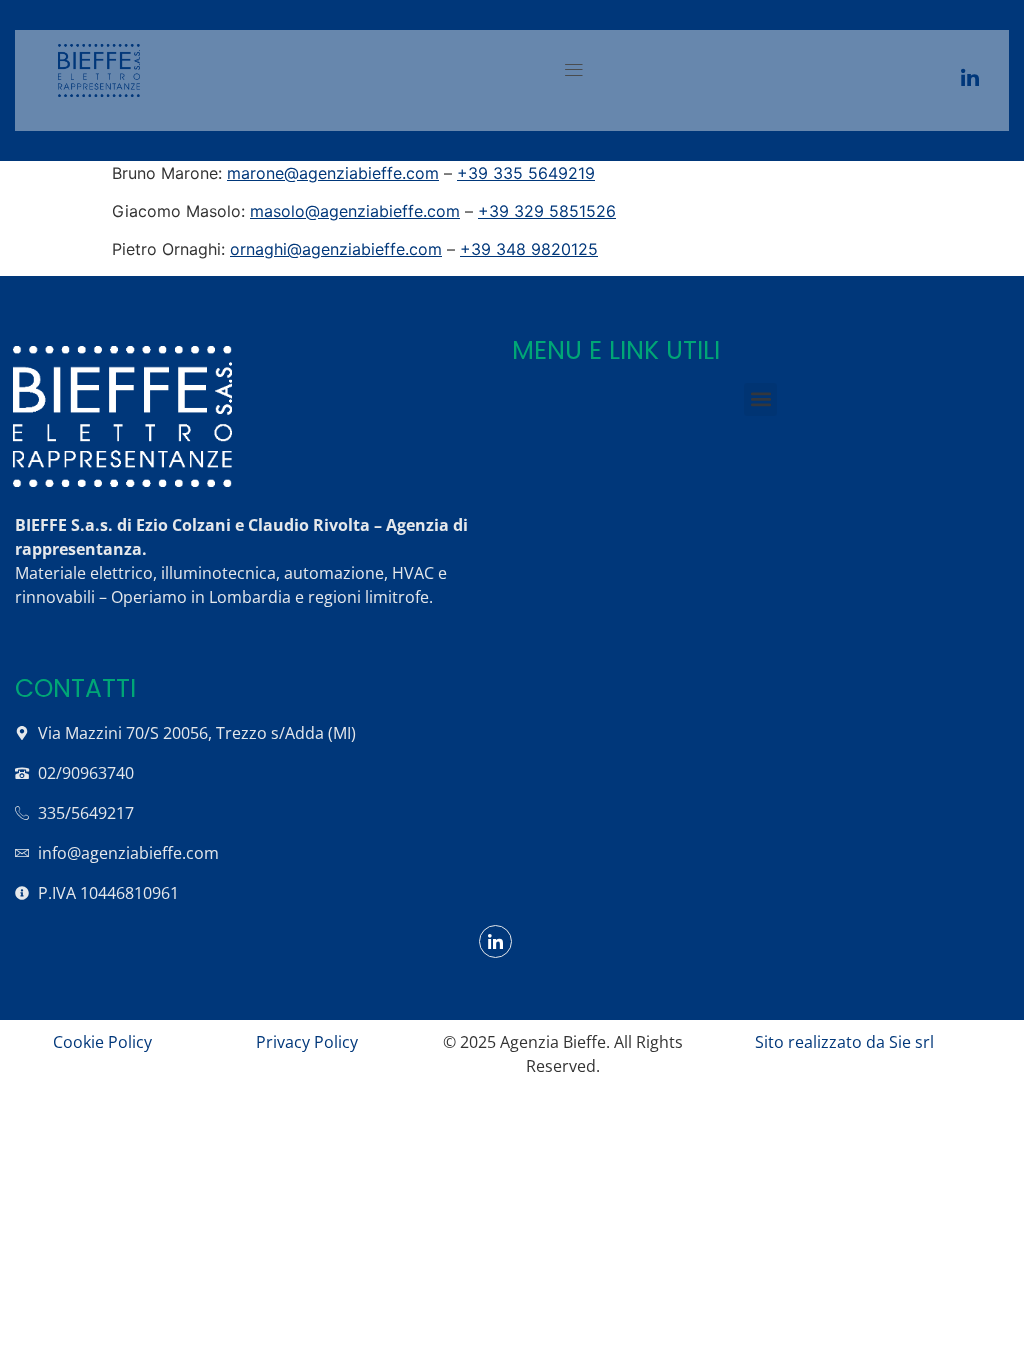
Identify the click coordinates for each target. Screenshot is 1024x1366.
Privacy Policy (307, 1042)
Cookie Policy (102, 1042)
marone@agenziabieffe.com (333, 173)
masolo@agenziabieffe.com (355, 211)
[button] (573, 70)
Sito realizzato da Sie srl (844, 1042)
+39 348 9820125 (529, 249)
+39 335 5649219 (526, 173)
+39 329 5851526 (547, 211)
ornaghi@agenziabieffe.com (336, 249)
